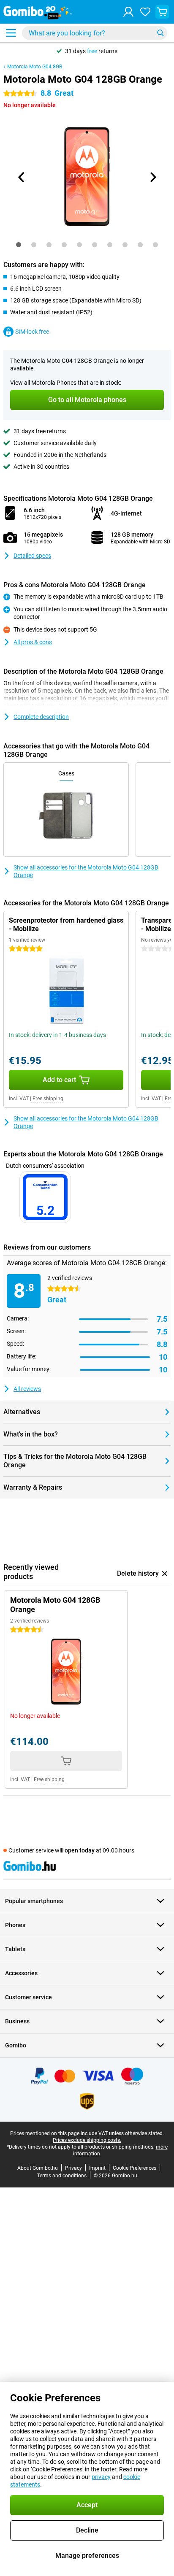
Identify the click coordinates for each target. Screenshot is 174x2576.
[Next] (152, 177)
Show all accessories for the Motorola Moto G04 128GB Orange (86, 871)
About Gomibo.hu (38, 2168)
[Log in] (128, 12)
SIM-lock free (32, 332)
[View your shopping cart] (162, 12)
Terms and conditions (62, 2176)
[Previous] (22, 177)
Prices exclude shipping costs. (87, 2140)
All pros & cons (33, 642)
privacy (101, 2477)
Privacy (73, 2168)
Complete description (41, 717)
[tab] (19, 245)
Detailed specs (32, 556)
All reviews (27, 1389)
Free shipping (48, 1099)
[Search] (160, 33)
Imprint (97, 2168)
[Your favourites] (145, 12)
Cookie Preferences (135, 2168)
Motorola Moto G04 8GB (35, 67)
